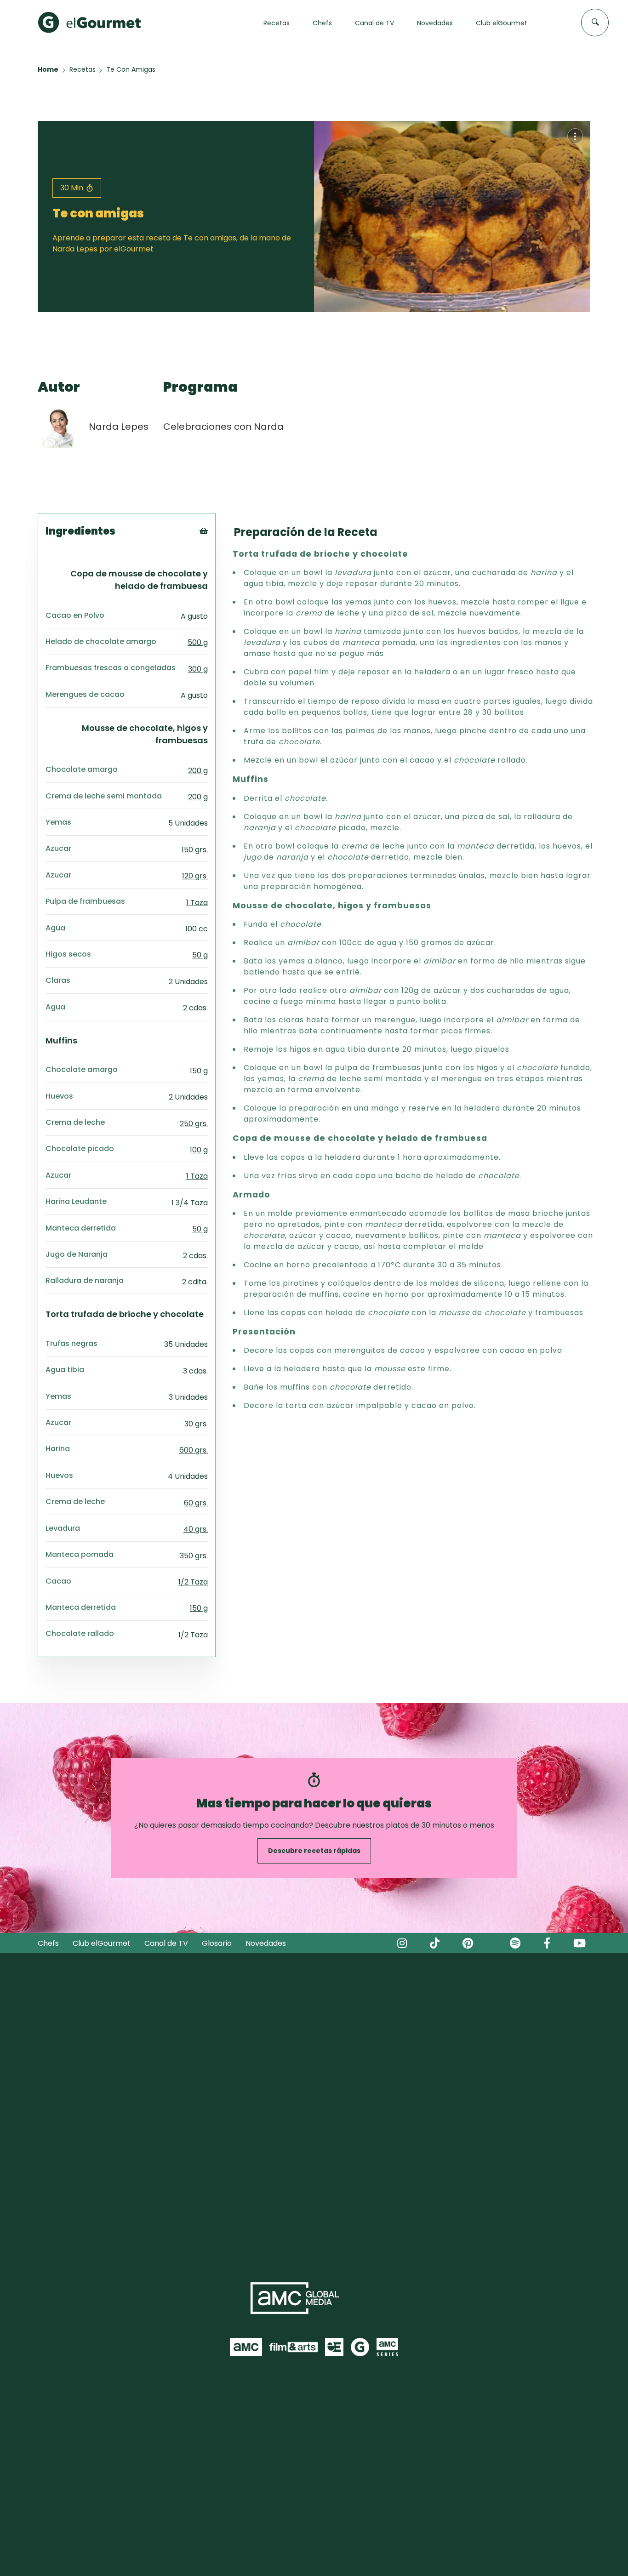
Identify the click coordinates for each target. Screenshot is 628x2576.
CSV (217, 558)
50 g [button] (200, 955)
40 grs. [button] (196, 1529)
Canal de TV (166, 1943)
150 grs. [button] (195, 850)
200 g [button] (198, 771)
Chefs (48, 1943)
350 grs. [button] (194, 1556)
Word (219, 592)
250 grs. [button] (194, 1124)
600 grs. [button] (194, 1450)
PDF (216, 569)
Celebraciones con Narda (223, 427)
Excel (219, 581)
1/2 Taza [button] (193, 1582)
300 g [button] (198, 669)
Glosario (217, 1943)
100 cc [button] (197, 929)
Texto (220, 546)
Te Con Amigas (131, 69)
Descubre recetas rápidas (314, 1851)
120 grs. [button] (195, 876)
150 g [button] (199, 1071)
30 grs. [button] (196, 1424)
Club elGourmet (102, 1943)
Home (48, 69)
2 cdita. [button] (195, 1282)
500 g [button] (198, 642)
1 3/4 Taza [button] (190, 1203)
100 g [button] (199, 1150)
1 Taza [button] (197, 903)
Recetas (83, 69)
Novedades (266, 1943)
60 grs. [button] (196, 1503)
